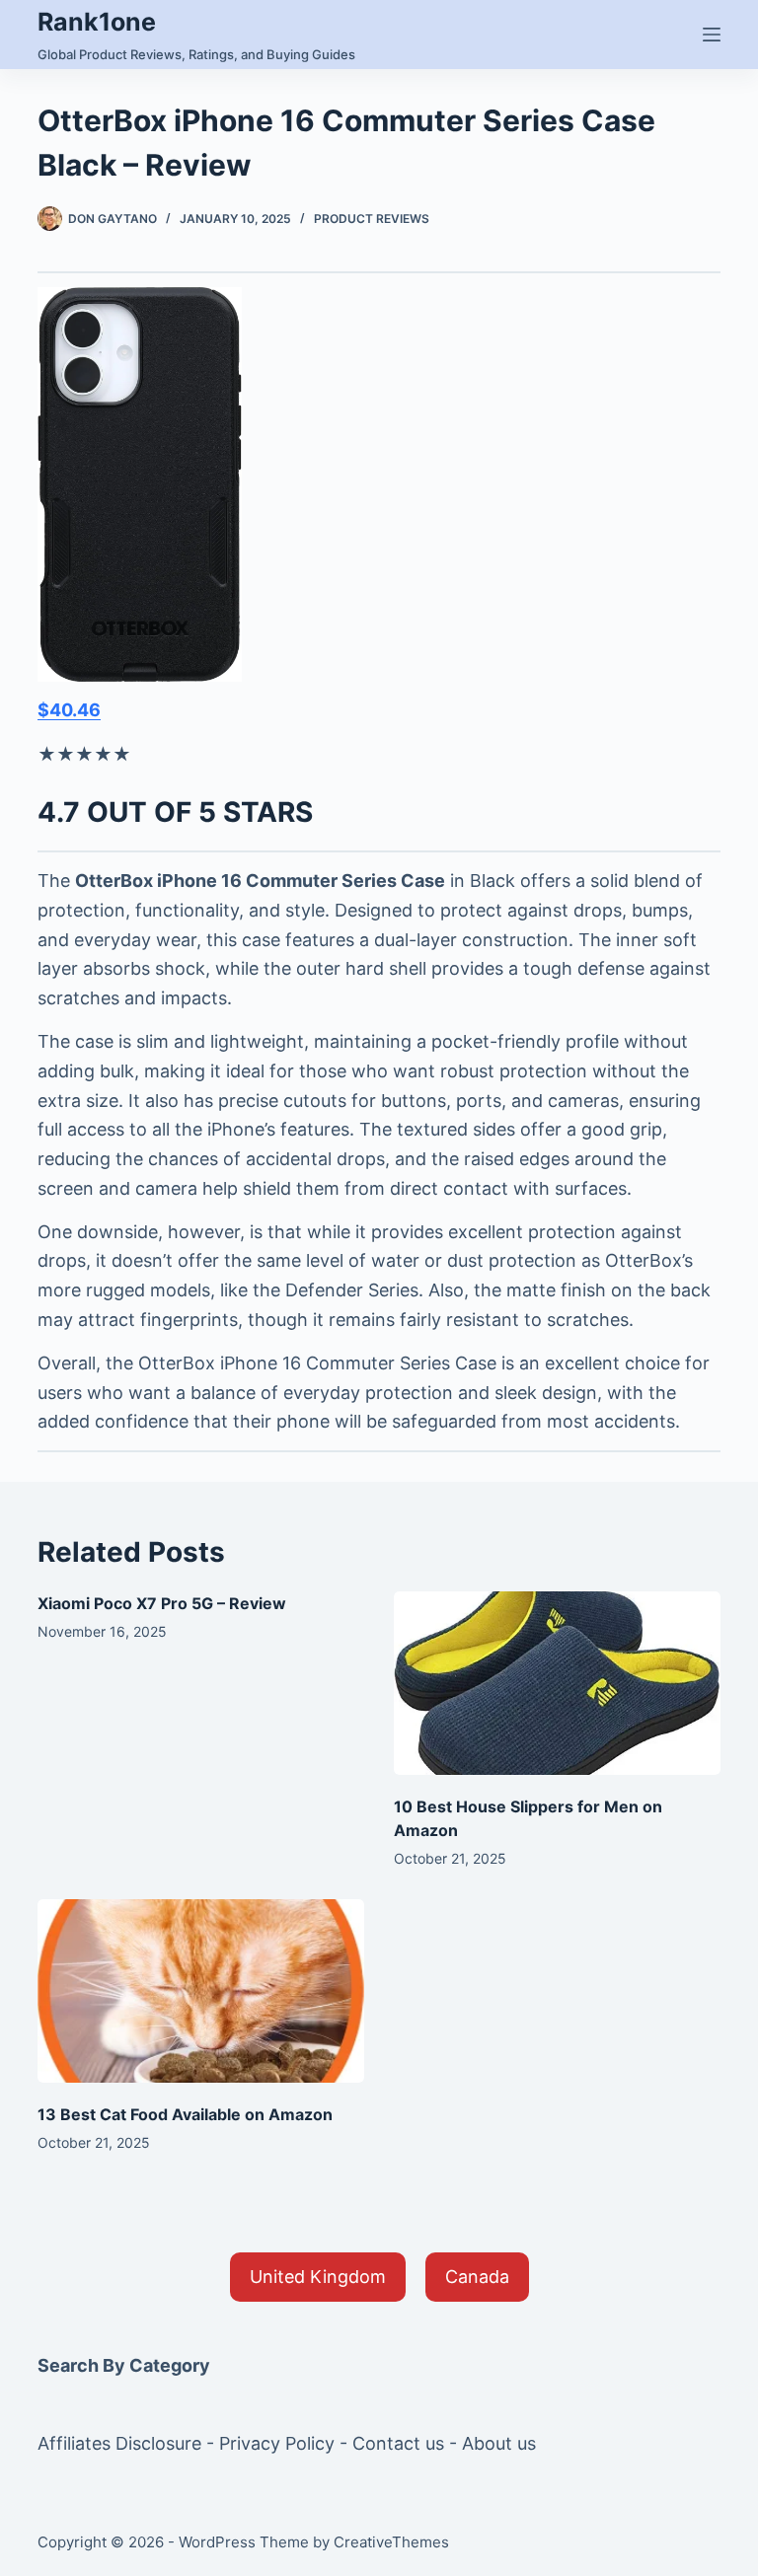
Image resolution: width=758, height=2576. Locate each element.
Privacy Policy (277, 2443)
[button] (318, 2277)
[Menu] (712, 35)
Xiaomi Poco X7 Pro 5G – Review (162, 1603)
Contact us (398, 2443)
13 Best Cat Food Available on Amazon (185, 2114)
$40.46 (69, 710)
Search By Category (124, 2365)
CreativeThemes (391, 2542)
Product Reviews (372, 219)
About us (499, 2443)
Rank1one (97, 22)
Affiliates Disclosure (119, 2443)
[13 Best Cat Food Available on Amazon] (201, 1991)
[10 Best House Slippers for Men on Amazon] (557, 1683)
